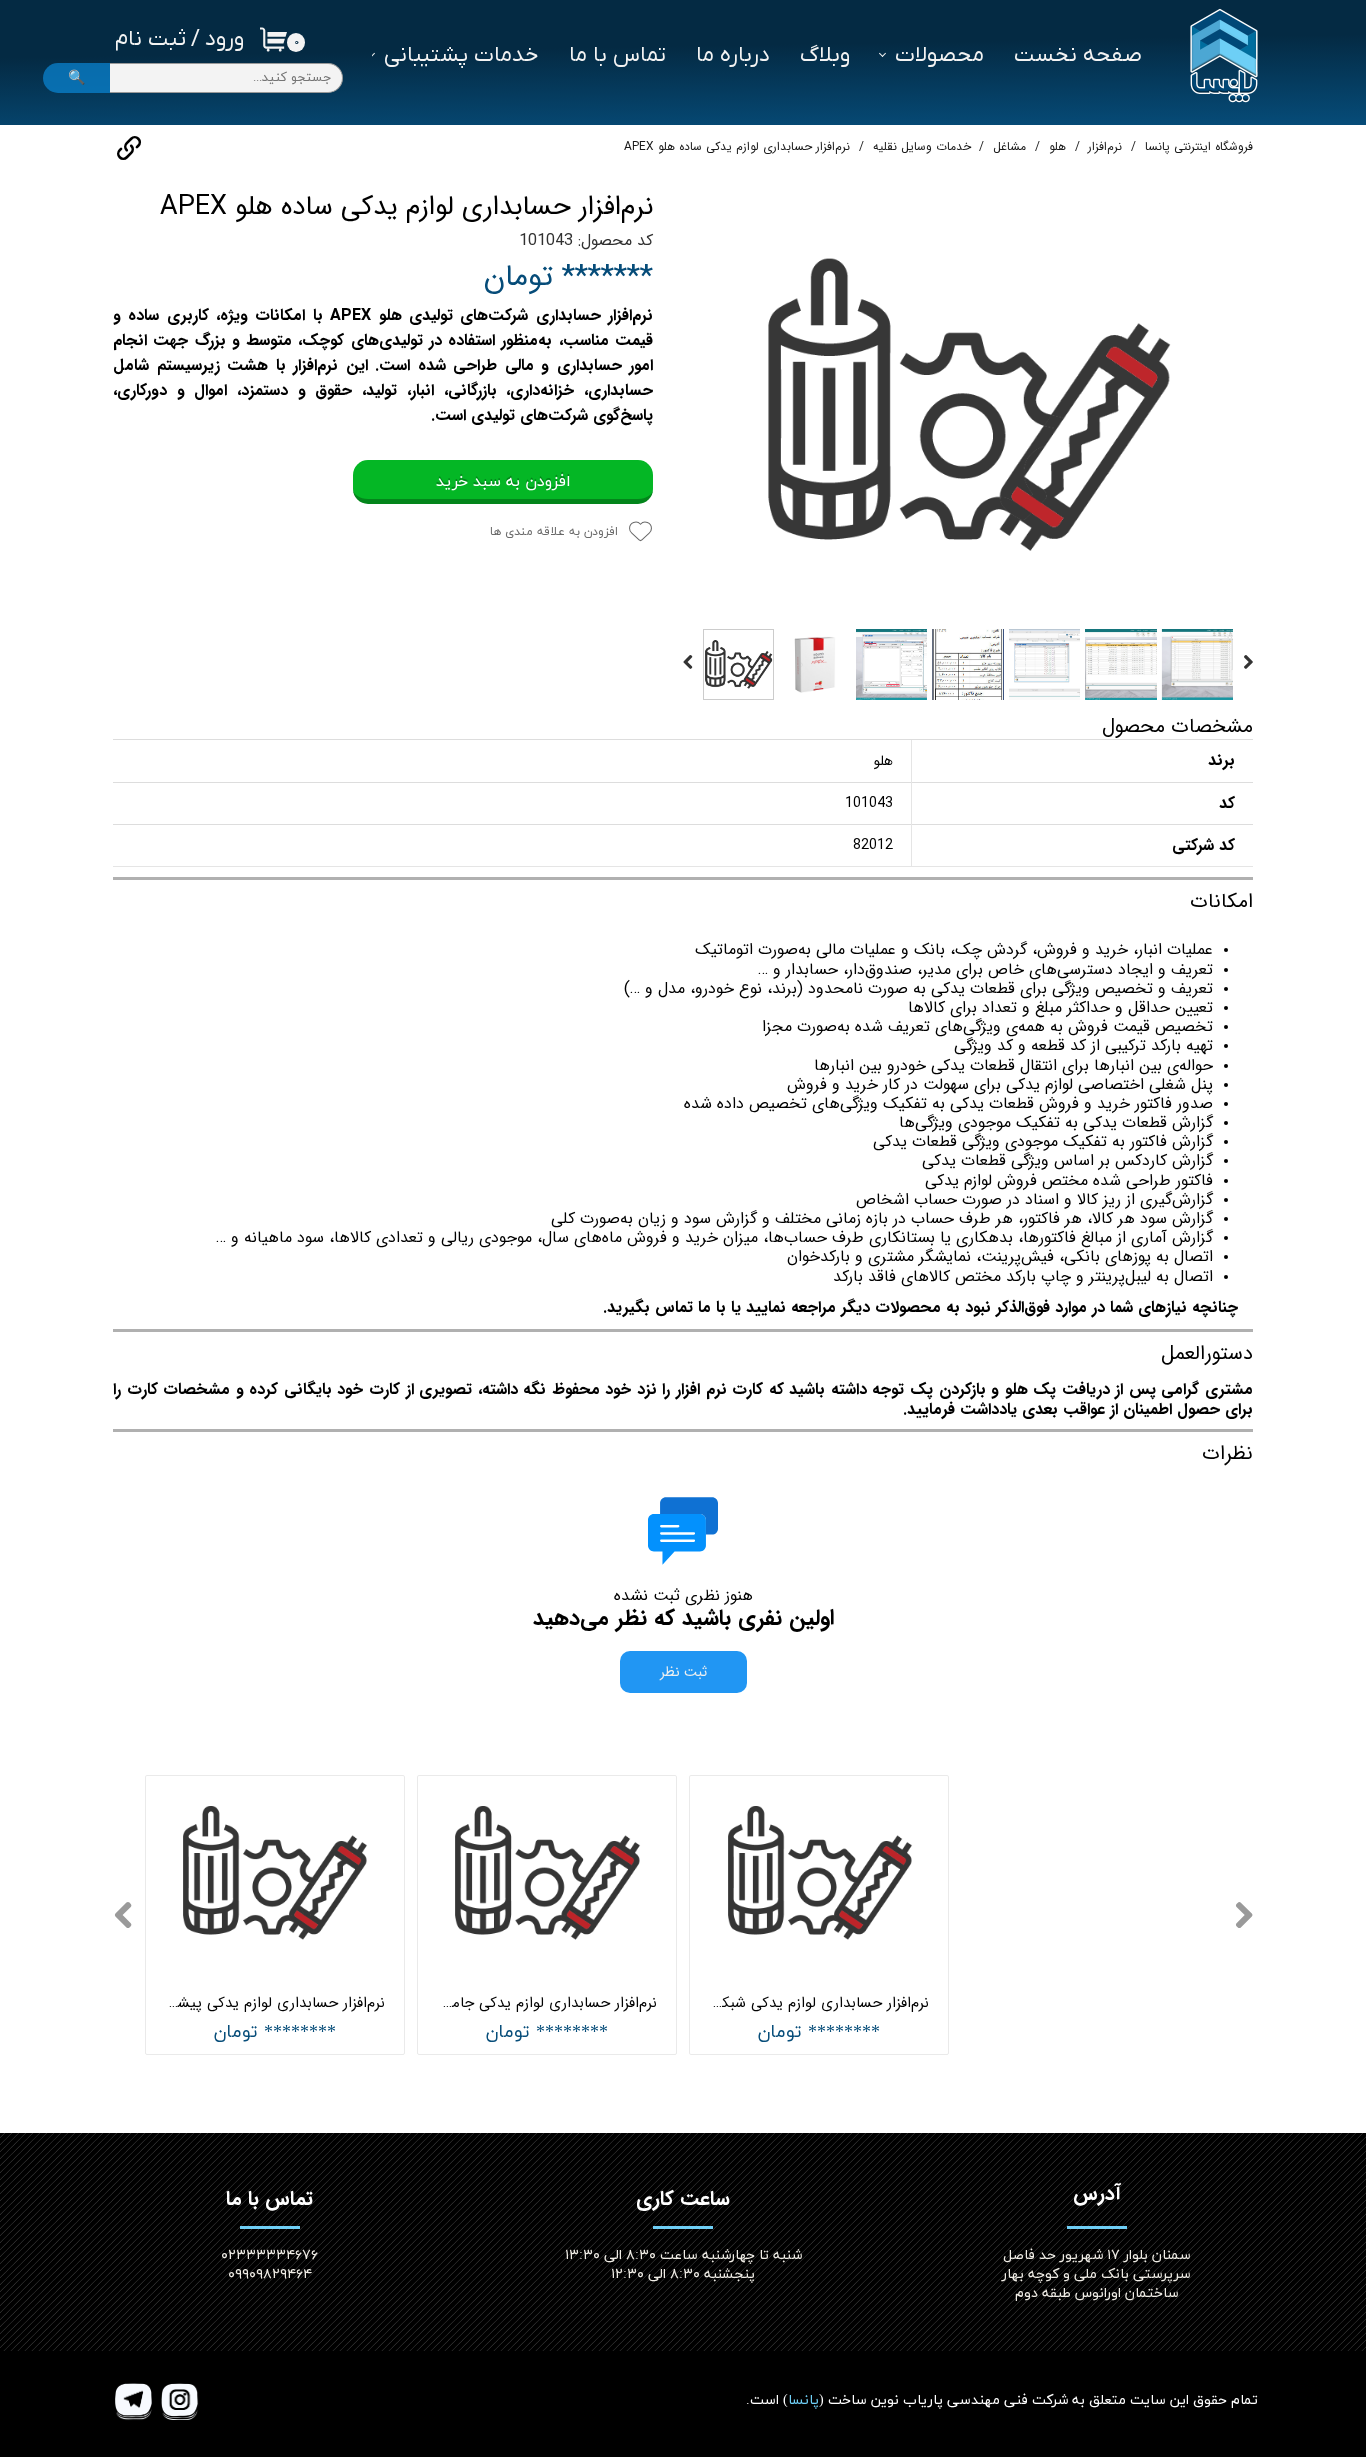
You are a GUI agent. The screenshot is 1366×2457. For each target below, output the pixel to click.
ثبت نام (150, 39)
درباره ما (733, 55)
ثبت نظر (683, 1672)
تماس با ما (617, 55)
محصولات (939, 55)
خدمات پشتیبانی (461, 55)
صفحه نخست (1078, 55)
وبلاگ (825, 55)
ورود (224, 39)
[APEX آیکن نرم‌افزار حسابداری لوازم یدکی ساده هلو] (968, 405)
